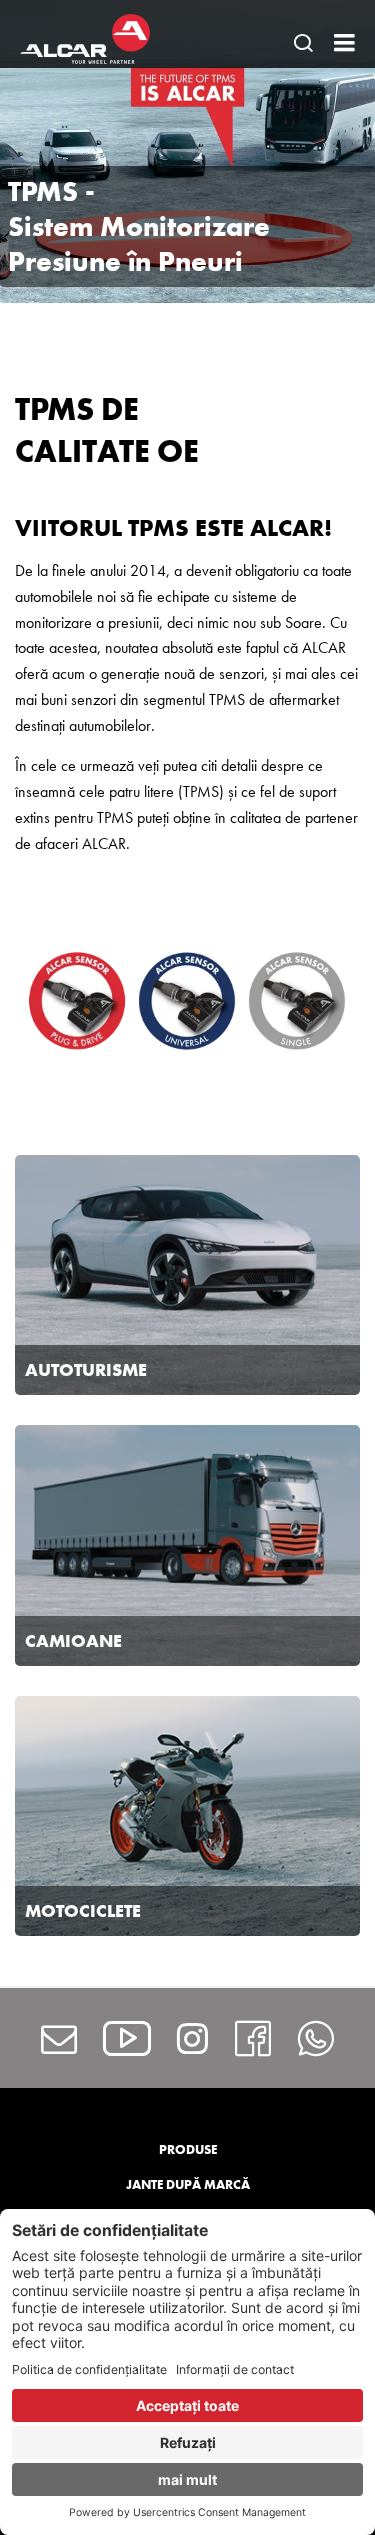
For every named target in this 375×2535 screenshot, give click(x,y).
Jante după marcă (188, 2184)
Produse (188, 2149)
